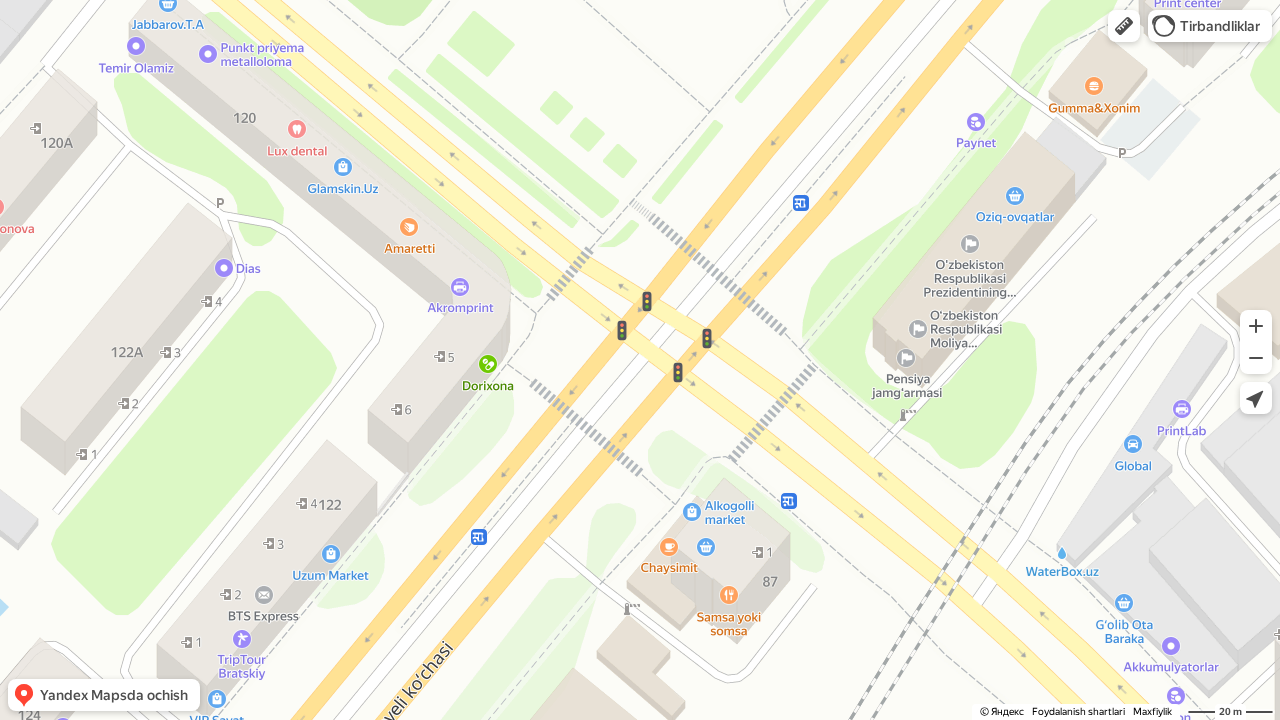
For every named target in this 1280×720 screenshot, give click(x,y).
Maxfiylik (1152, 711)
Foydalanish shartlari (1078, 711)
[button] (1124, 26)
